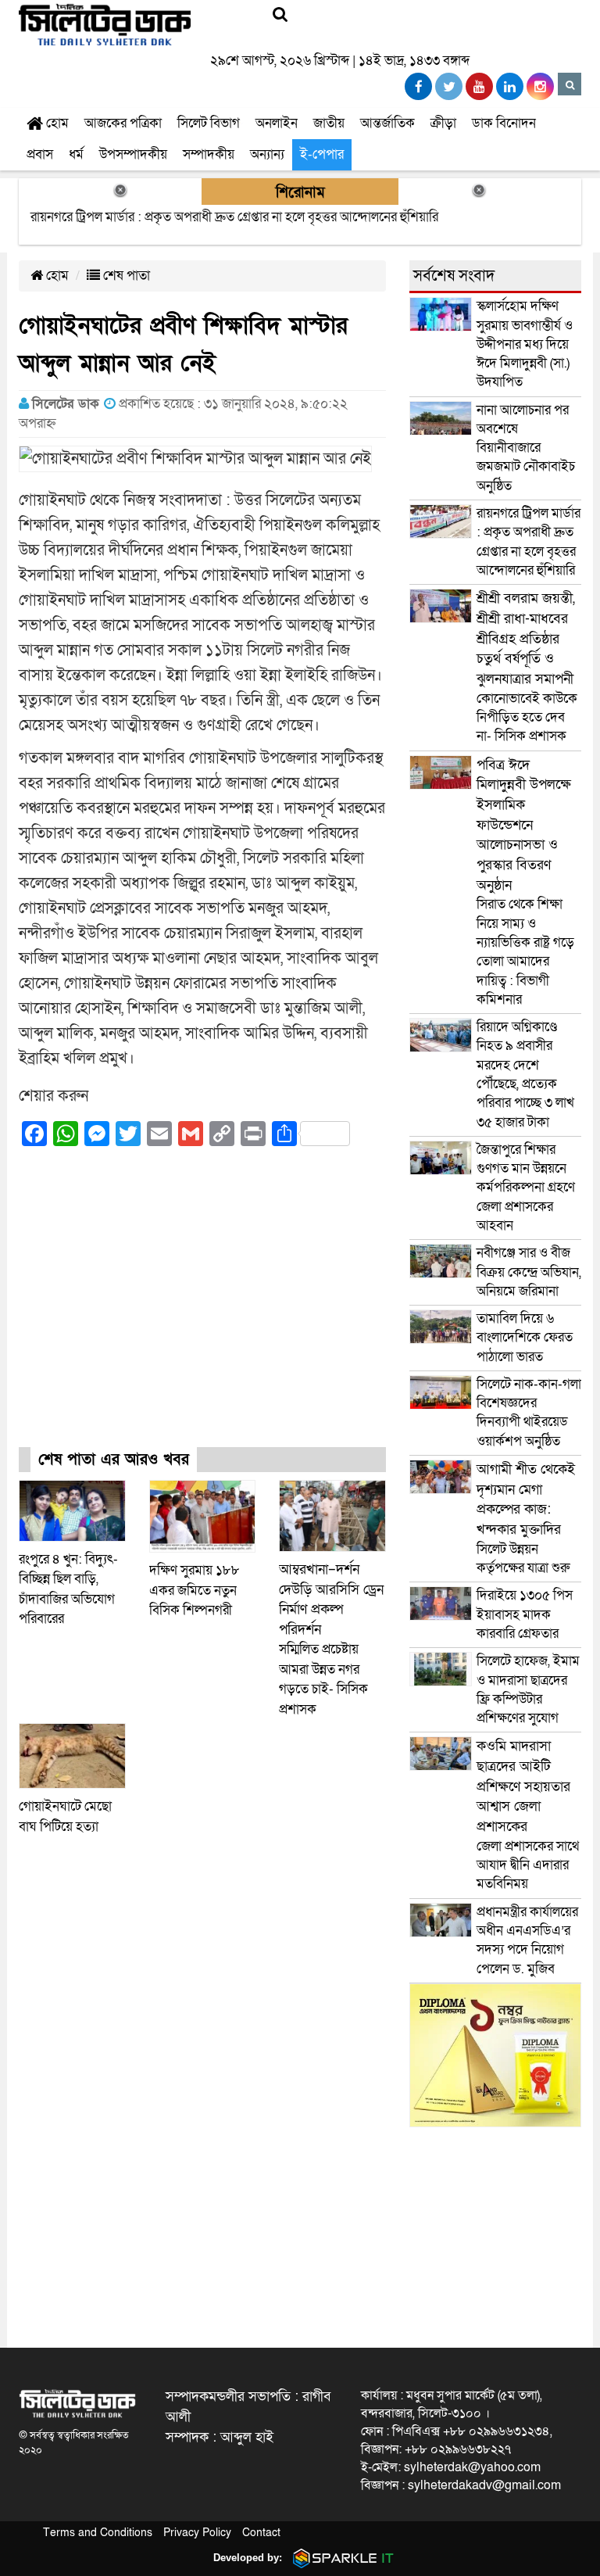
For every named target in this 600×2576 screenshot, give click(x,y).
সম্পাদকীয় (209, 154)
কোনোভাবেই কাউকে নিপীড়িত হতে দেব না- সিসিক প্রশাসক (527, 667)
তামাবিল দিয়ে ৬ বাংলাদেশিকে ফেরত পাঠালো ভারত (525, 1338)
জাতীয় (329, 123)
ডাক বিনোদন (504, 123)
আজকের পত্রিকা (123, 123)
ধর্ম (76, 154)
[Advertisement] (202, 1310)
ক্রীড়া (443, 123)
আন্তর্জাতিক (387, 123)
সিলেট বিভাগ (209, 123)
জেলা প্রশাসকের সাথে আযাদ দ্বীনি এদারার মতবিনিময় (528, 1815)
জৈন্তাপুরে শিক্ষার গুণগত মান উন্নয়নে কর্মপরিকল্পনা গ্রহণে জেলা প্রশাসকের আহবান (526, 1188)
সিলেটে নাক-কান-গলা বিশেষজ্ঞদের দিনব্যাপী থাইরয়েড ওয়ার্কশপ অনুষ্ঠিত (529, 1413)
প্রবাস (40, 154)
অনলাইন (277, 123)
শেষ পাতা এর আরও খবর (114, 1460)
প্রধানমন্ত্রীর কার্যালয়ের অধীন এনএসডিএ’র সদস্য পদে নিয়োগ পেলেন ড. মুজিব (527, 1940)
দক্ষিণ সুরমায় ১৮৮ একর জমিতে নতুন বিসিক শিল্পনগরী (195, 1590)
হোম (56, 123)
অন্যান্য (267, 154)
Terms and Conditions (98, 2533)
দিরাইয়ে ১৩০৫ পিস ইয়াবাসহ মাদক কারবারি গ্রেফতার (525, 1614)
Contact (261, 2533)
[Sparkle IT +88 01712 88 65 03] (340, 2558)
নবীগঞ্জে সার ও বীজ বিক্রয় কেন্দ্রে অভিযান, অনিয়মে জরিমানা (529, 1272)
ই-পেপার (322, 154)
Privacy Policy (197, 2533)
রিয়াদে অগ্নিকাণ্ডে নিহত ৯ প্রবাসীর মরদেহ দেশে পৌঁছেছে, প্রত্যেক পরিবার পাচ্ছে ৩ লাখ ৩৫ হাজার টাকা (525, 1074)
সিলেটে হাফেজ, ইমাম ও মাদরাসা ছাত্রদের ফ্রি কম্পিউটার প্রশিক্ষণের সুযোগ (528, 1689)
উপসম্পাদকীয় (133, 154)
